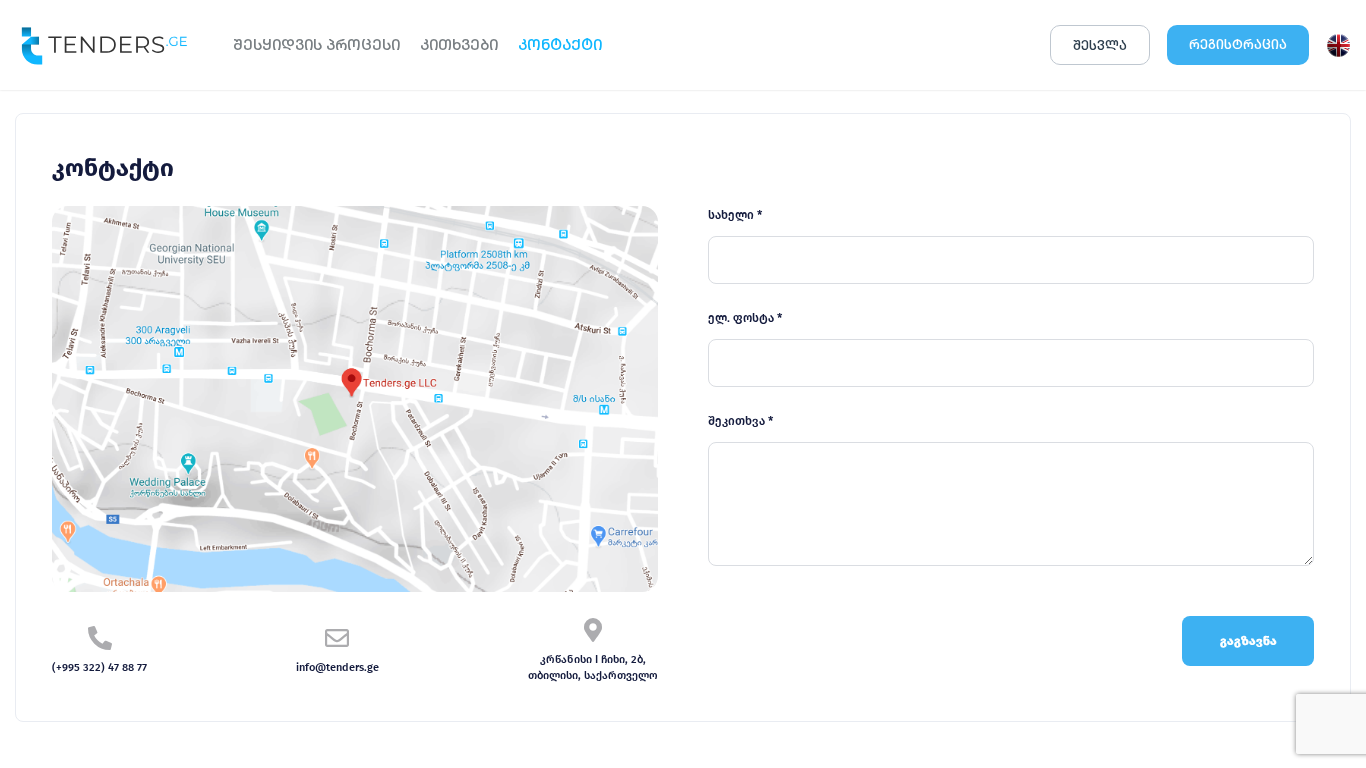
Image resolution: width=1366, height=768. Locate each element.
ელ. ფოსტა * (745, 318)
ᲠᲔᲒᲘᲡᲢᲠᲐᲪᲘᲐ (1238, 44)
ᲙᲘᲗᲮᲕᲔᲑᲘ (459, 44)
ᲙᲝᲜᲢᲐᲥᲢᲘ (560, 44)
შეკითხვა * (740, 421)
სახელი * (735, 215)
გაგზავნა (1248, 641)
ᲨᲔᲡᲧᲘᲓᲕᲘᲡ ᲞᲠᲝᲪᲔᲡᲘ (316, 44)
